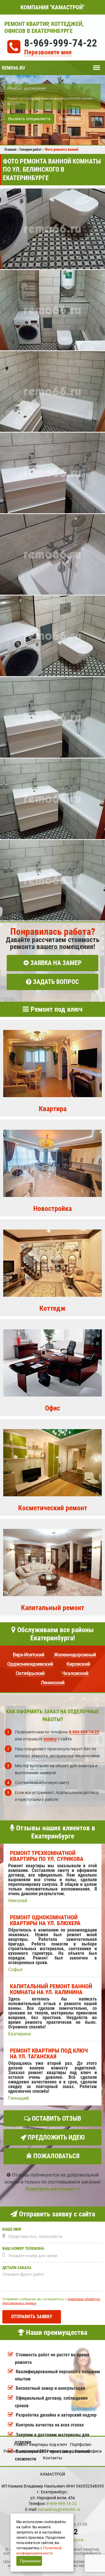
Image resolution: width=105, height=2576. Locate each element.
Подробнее (70, 119)
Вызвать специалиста (29, 119)
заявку (50, 1739)
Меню (97, 65)
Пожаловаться (56, 2156)
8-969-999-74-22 (61, 43)
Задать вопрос (55, 982)
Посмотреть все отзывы (50, 2189)
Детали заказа (17, 2268)
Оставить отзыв (56, 2118)
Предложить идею (56, 2137)
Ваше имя (12, 2229)
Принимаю (30, 2561)
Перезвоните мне (48, 53)
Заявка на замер (55, 963)
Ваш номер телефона (23, 2249)
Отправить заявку (32, 2317)
